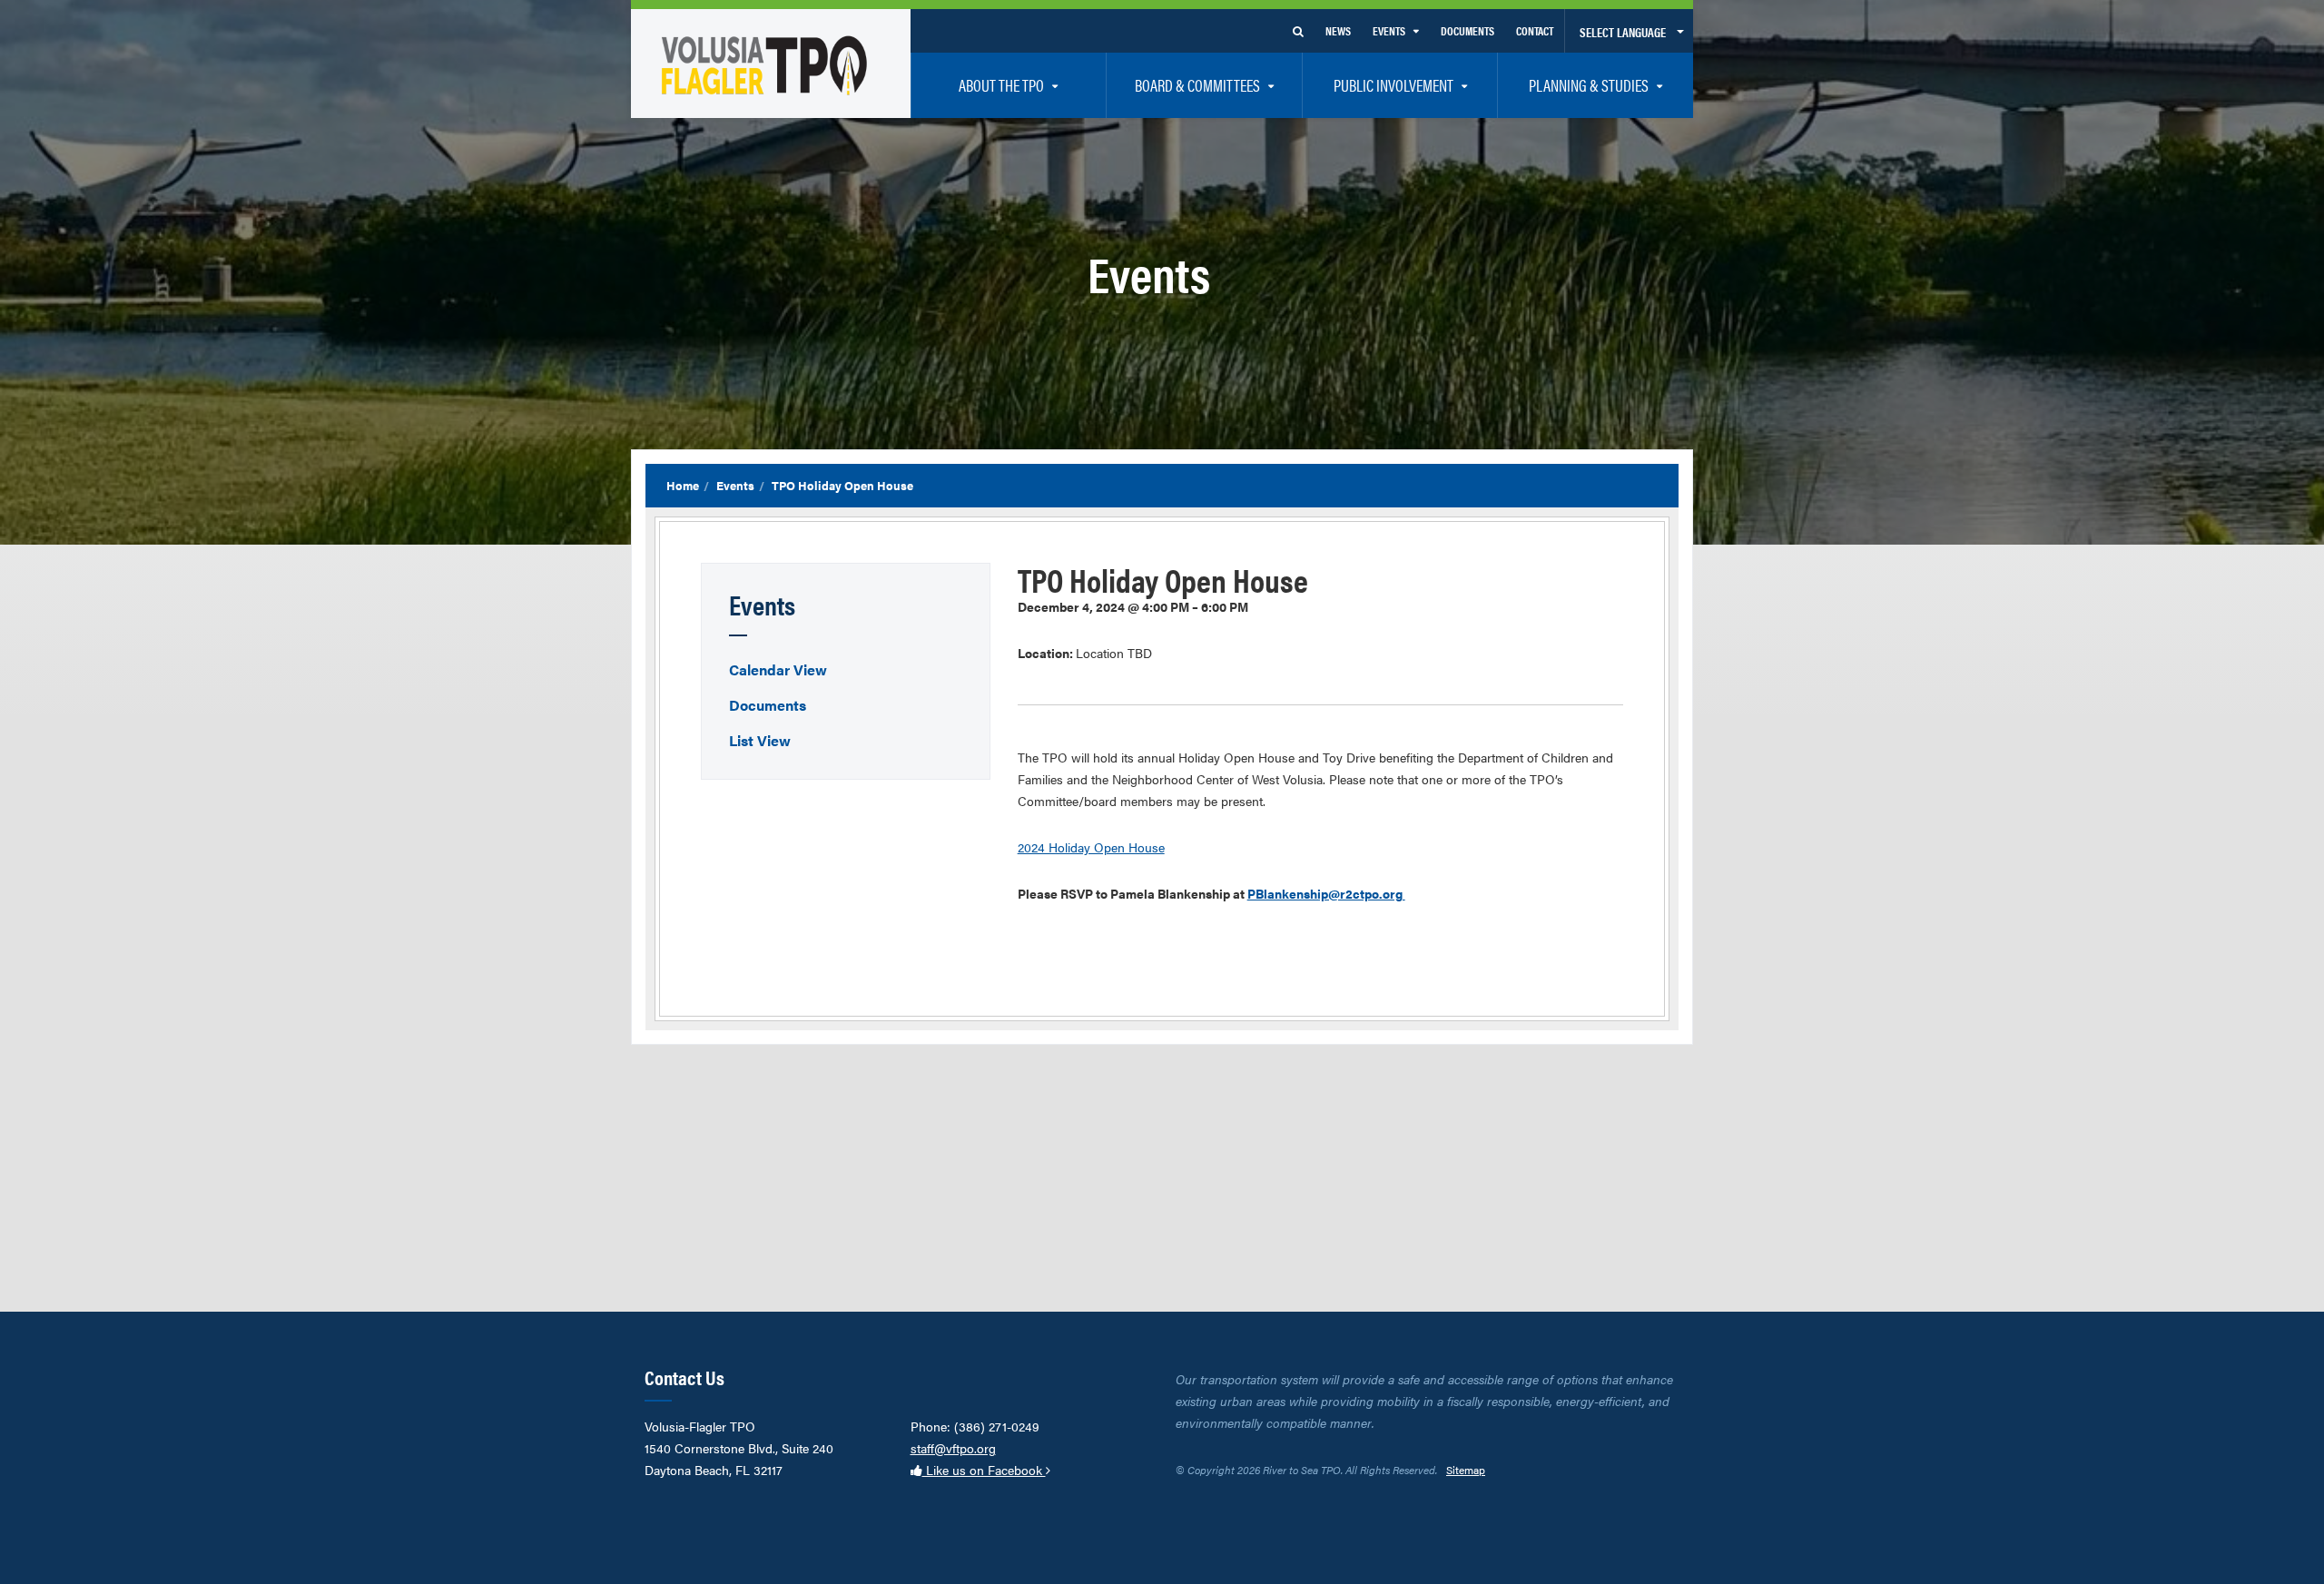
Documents (768, 705)
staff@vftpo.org (953, 1448)
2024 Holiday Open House (1091, 847)
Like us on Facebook (984, 1470)
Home (683, 485)
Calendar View (778, 669)
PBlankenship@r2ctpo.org (1326, 893)
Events (735, 485)
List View (760, 740)
